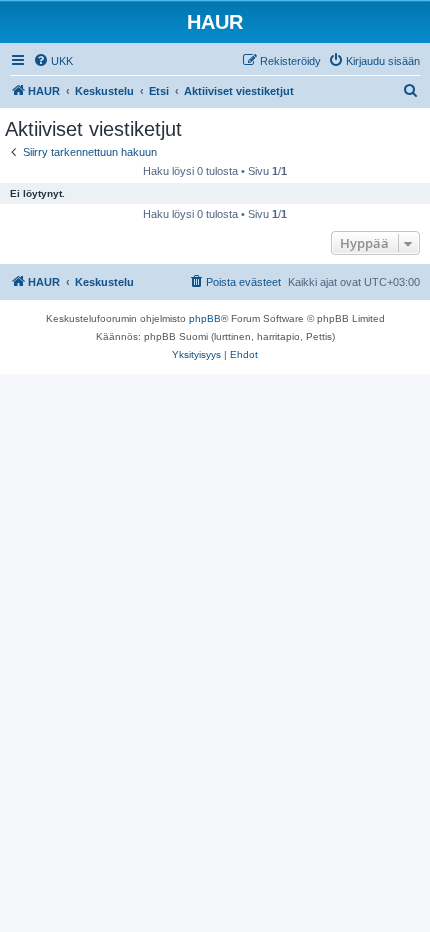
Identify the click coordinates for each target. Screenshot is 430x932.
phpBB (205, 318)
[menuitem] (53, 61)
